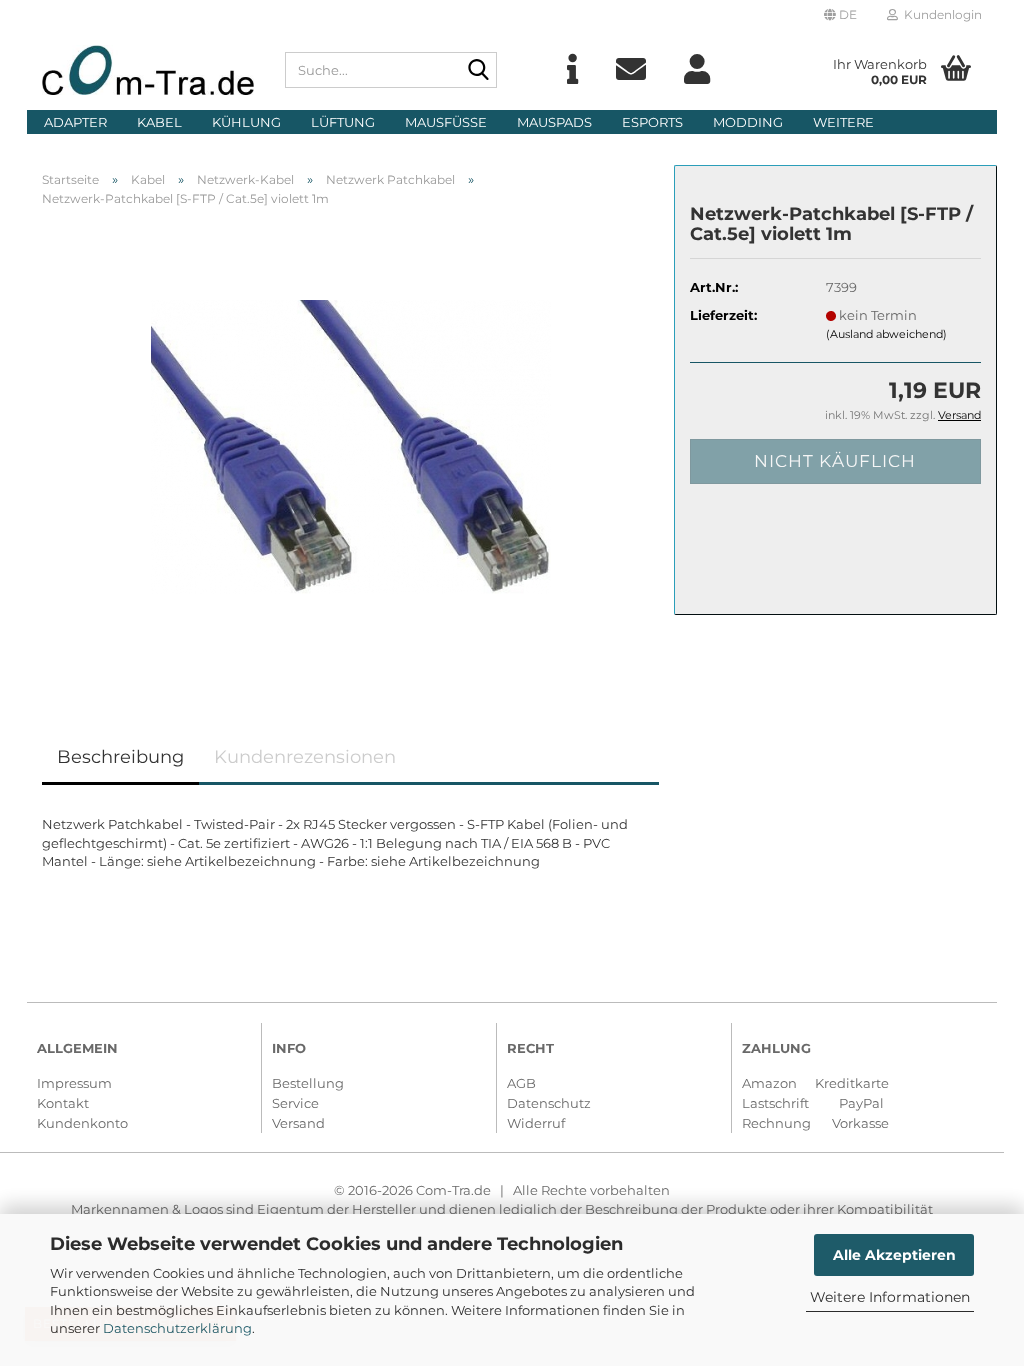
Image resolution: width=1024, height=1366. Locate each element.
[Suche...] (478, 71)
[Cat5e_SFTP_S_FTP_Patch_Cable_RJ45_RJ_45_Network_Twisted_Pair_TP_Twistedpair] (351, 446)
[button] (840, 15)
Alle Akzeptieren (894, 1255)
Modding (748, 122)
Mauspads (554, 122)
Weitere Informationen (890, 1297)
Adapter (75, 122)
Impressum (74, 1083)
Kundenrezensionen (305, 757)
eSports (652, 122)
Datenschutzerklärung (177, 1328)
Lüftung (343, 122)
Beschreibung (120, 757)
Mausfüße (446, 122)
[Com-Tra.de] (148, 70)
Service (295, 1103)
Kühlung (246, 122)
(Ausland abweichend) (886, 334)
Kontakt (63, 1103)
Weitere (843, 122)
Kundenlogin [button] (940, 14)
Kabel (159, 122)
